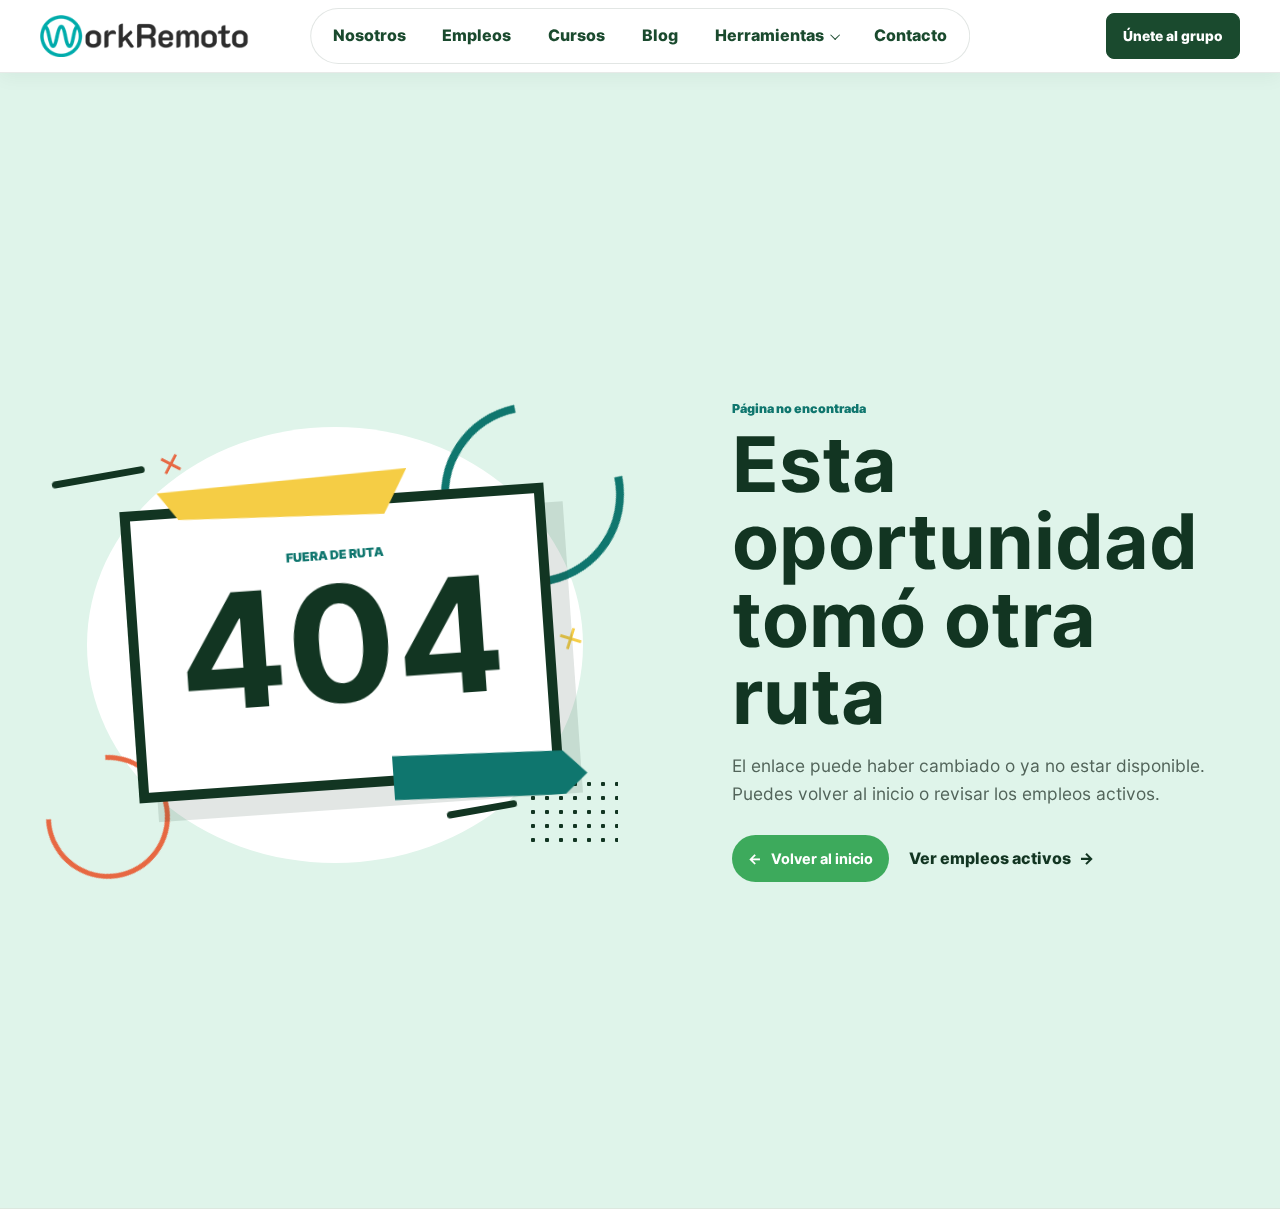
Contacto (910, 35)
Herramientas (769, 35)
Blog (660, 35)
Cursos (576, 35)
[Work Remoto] (145, 36)
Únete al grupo (1173, 36)
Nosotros (369, 35)
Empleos (476, 35)
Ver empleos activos (1001, 858)
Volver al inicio (810, 858)
